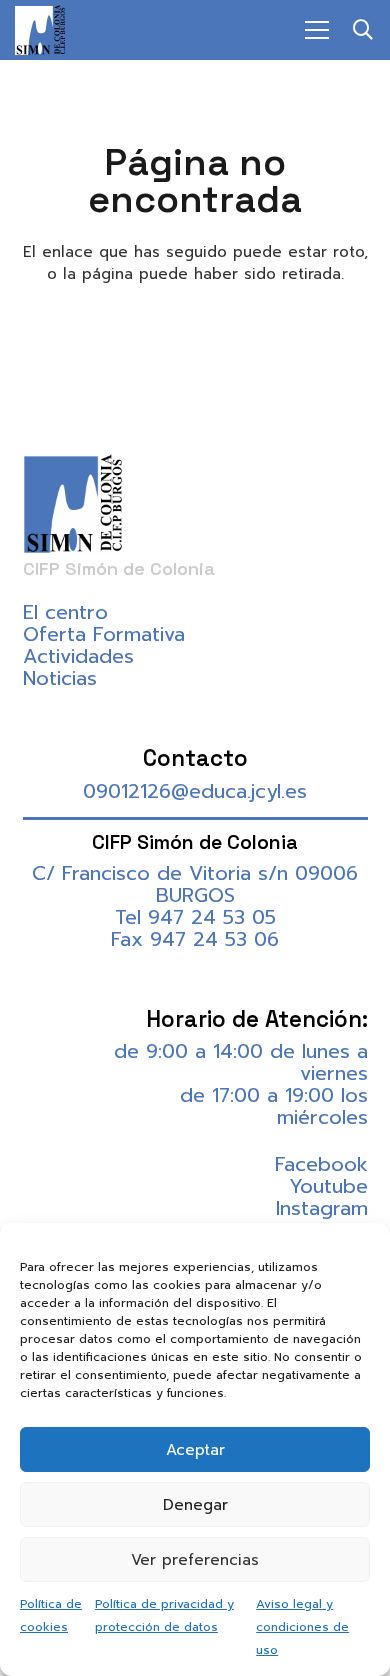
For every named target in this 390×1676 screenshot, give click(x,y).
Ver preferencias (195, 1560)
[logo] (40, 30)
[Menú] (317, 30)
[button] (363, 30)
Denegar (195, 1505)
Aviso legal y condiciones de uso (302, 1627)
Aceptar (195, 1450)
